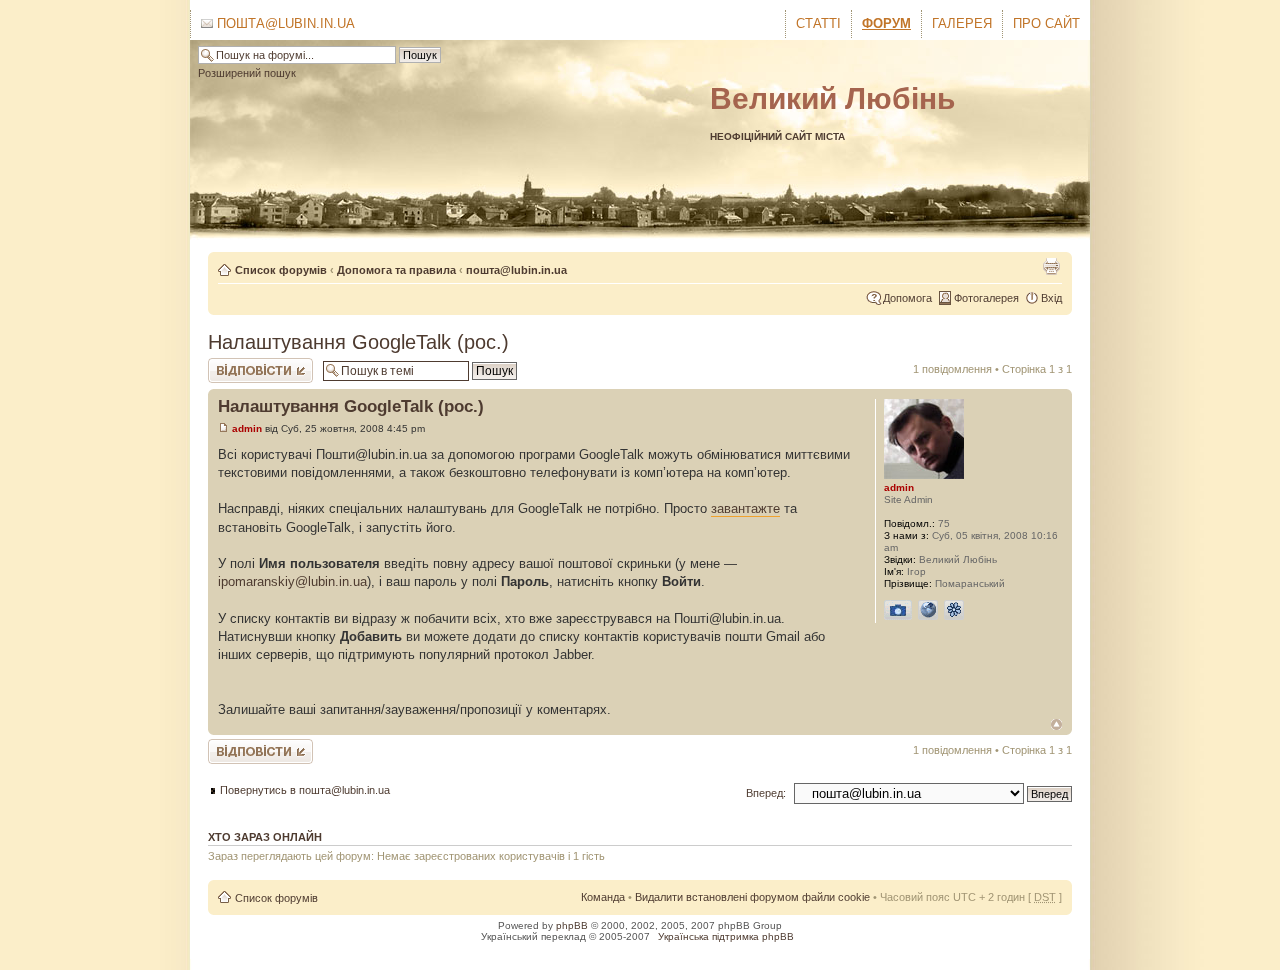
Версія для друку (1051, 266)
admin (247, 428)
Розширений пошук (247, 73)
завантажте (745, 508)
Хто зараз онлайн (265, 837)
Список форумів (281, 270)
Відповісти (234, 364)
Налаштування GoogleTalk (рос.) (358, 342)
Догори (1056, 724)
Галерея (962, 23)
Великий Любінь (832, 98)
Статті (818, 23)
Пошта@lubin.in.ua (284, 23)
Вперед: (766, 793)
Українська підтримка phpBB (726, 936)
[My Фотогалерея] (898, 610)
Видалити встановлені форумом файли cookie (752, 897)
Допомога (907, 298)
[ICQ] (954, 610)
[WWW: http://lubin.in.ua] (928, 610)
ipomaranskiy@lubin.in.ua (292, 581)
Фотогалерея (986, 298)
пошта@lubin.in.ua (516, 270)
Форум (886, 23)
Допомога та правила (396, 270)
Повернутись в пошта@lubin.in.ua (305, 790)
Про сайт (1046, 23)
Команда (603, 897)
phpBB (572, 925)
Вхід (1051, 298)
